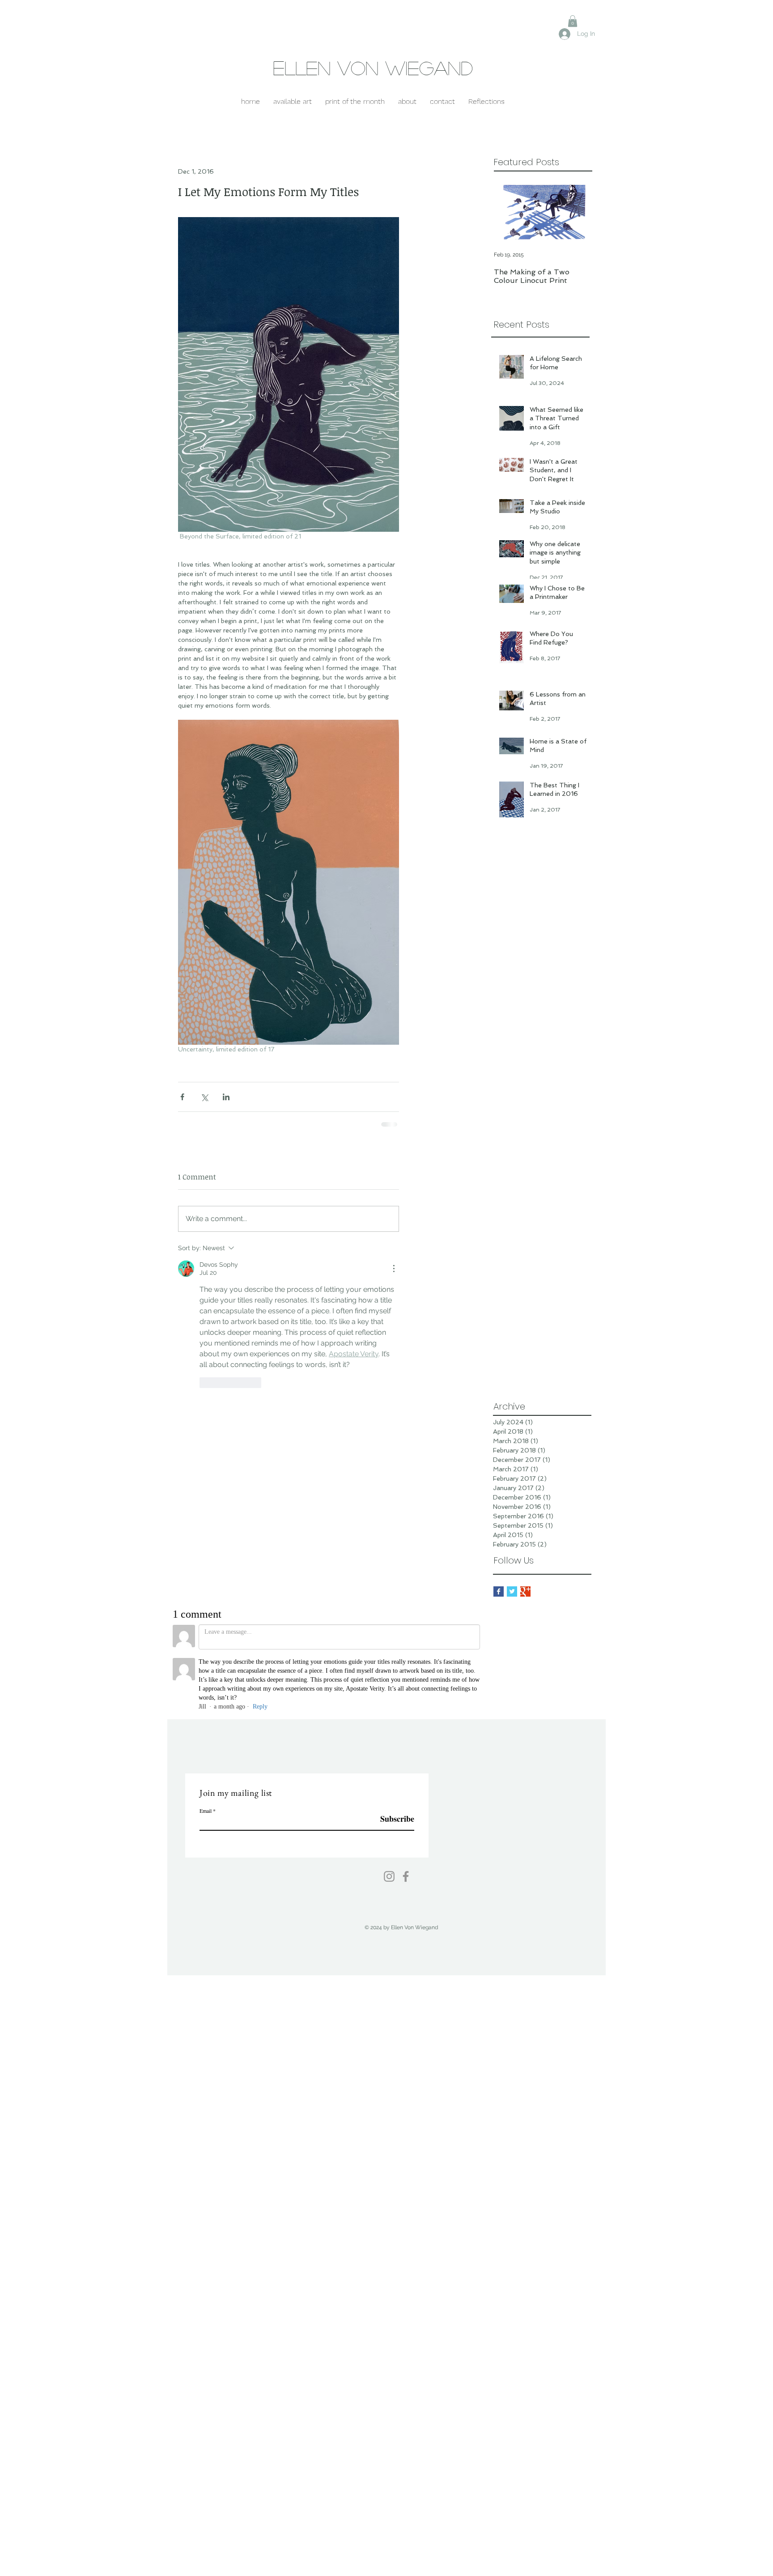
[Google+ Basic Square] (525, 1446)
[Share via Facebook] (182, 1097)
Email (206, 1665)
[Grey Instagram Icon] (389, 1730)
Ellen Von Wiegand (373, 68)
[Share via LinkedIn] (226, 1097)
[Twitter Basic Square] (512, 1446)
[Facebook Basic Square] (499, 1446)
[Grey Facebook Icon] (406, 1730)
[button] (573, 21)
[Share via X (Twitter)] (204, 1097)
